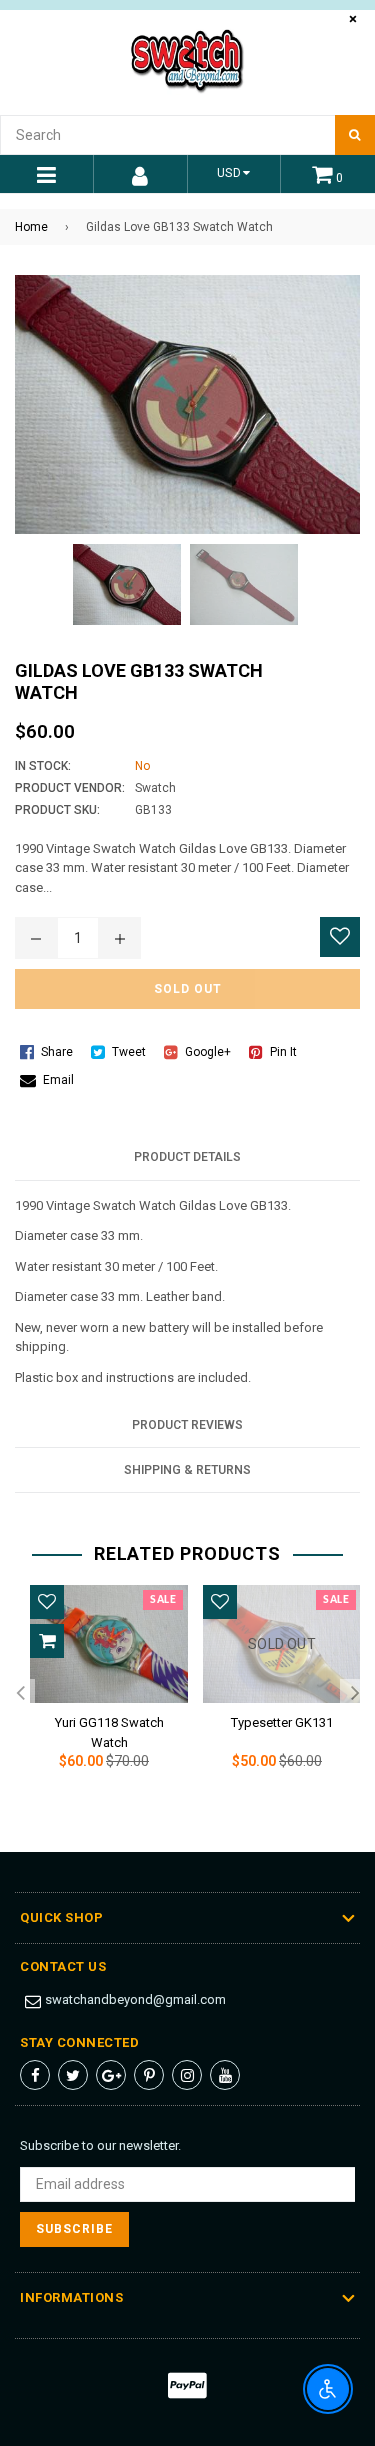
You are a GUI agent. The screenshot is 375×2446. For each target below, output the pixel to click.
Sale (163, 1600)
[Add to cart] (47, 1641)
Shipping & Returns (187, 1470)
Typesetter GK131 (282, 1722)
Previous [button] (20, 1694)
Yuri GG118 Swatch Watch (109, 1729)
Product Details (187, 1157)
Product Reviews (187, 1425)
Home (31, 227)
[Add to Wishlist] (340, 937)
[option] (101, 1694)
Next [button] (355, 1694)
